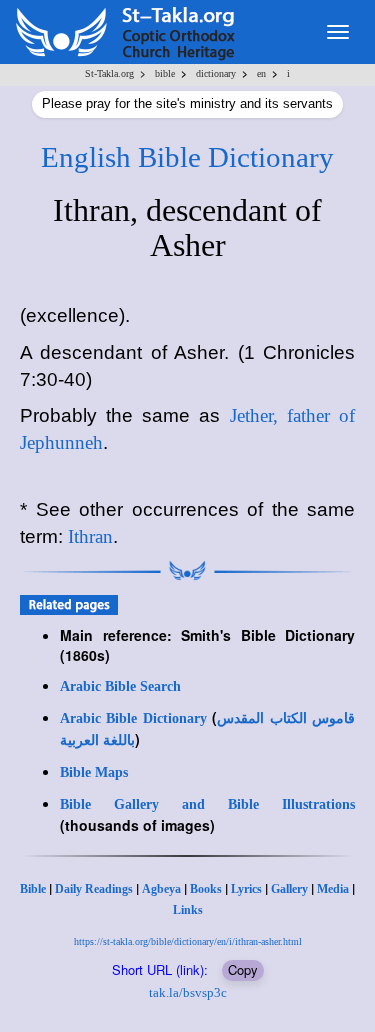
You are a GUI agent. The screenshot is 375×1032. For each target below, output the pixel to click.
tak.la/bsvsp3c (188, 992)
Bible (33, 889)
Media (333, 889)
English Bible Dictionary (187, 157)
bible (165, 73)
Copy (243, 969)
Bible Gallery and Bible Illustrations (207, 804)
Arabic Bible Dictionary (133, 718)
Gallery (289, 889)
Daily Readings (94, 889)
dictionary (216, 73)
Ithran (90, 536)
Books (206, 889)
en (261, 73)
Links (188, 910)
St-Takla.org (109, 73)
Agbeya (161, 889)
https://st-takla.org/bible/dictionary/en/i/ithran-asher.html (188, 941)
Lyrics (246, 889)
